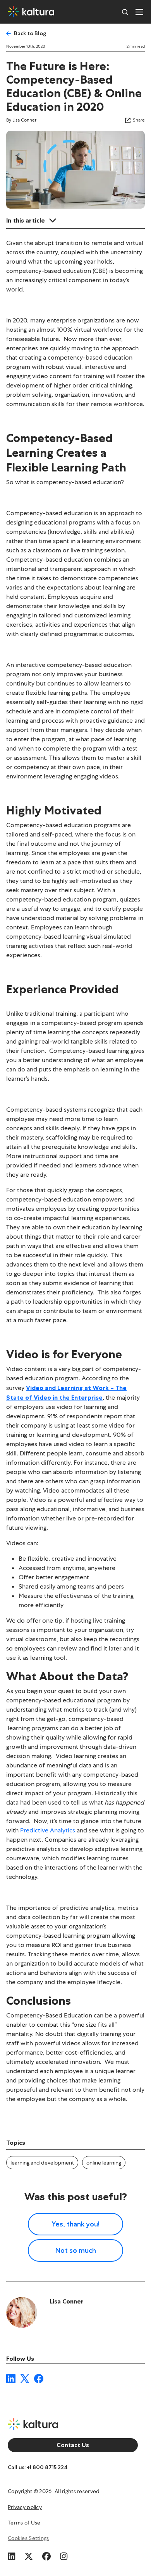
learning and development (42, 2163)
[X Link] (29, 2555)
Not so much (76, 2250)
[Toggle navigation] (139, 12)
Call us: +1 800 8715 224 (38, 2467)
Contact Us (73, 2445)
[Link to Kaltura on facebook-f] (39, 2378)
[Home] (31, 12)
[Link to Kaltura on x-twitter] (25, 2378)
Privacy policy (25, 2507)
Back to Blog (30, 33)
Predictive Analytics (48, 1830)
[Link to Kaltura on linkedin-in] (11, 2378)
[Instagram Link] (64, 2555)
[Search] (125, 12)
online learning (104, 2163)
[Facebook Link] (46, 2555)
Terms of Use (24, 2523)
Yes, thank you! (75, 2224)
